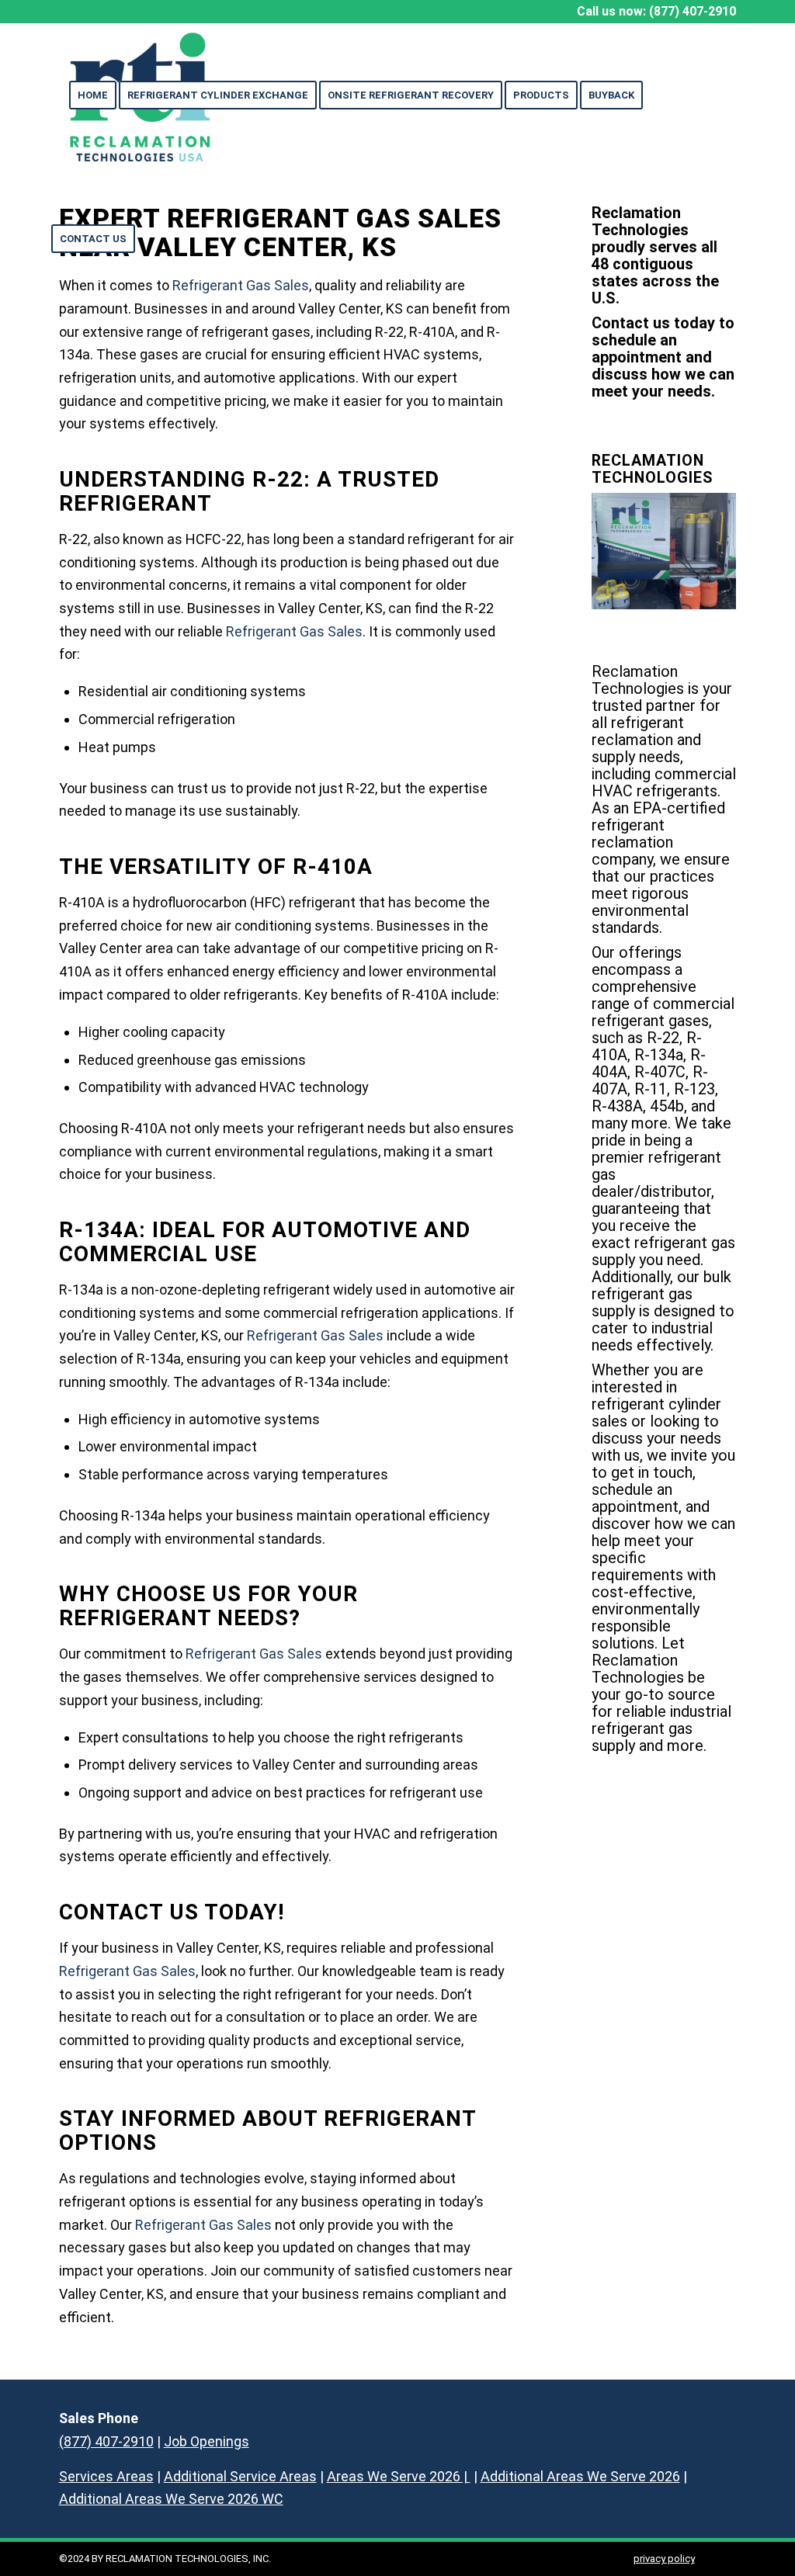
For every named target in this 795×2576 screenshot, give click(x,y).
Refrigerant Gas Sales (294, 631)
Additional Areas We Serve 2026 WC (171, 2499)
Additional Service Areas (240, 2476)
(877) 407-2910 (693, 11)
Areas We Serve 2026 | (399, 2476)
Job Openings (207, 2441)
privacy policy (664, 2559)
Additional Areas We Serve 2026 (580, 2476)
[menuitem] (93, 95)
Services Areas (106, 2476)
